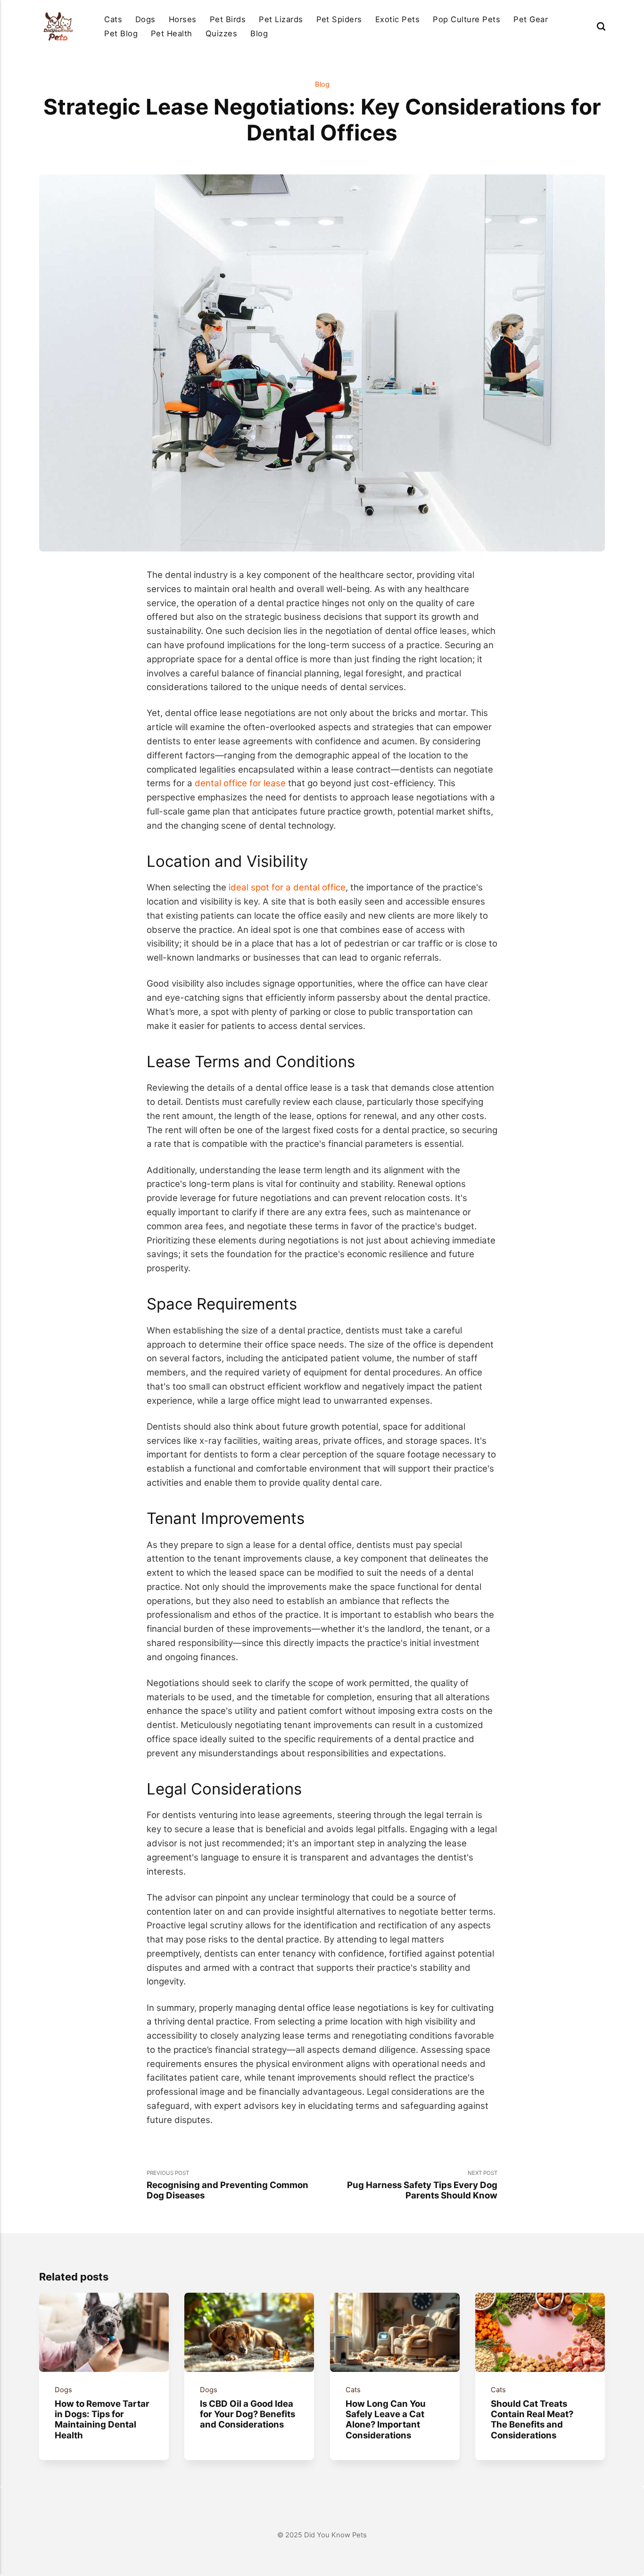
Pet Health (172, 33)
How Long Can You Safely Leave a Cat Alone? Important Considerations (385, 2419)
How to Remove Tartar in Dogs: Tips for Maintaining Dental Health (102, 2419)
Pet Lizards (281, 19)
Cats (113, 19)
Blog (259, 33)
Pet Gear (531, 19)
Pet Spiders (339, 19)
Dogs (145, 19)
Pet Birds (228, 19)
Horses (183, 19)
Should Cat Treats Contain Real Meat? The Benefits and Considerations (532, 2419)
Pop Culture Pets (466, 19)
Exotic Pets (397, 19)
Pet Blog (121, 33)
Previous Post (227, 2185)
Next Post (422, 2185)
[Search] (601, 26)
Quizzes (221, 33)
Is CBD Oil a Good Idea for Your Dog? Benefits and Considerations (248, 2414)
